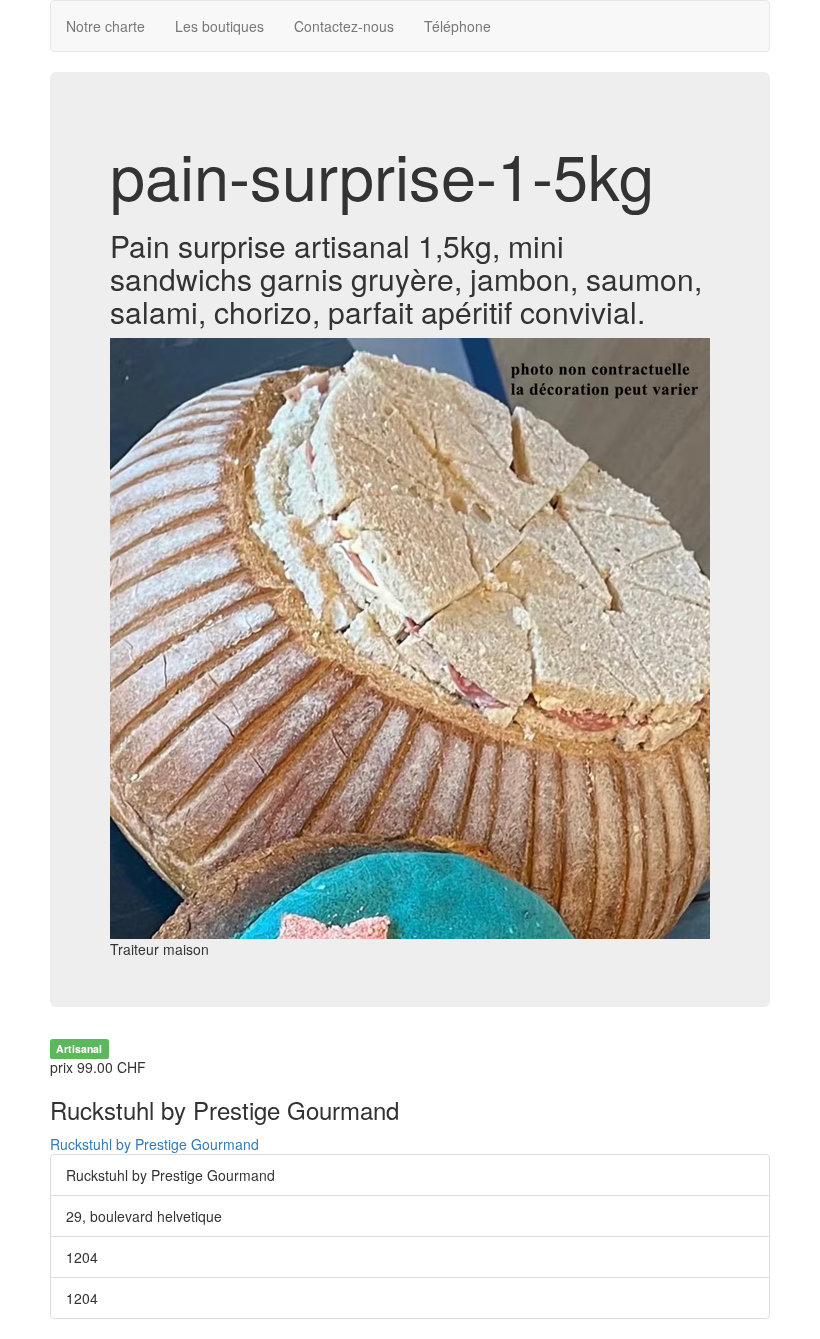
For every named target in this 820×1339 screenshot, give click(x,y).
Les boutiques (219, 26)
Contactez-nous (344, 26)
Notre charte (105, 26)
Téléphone (457, 26)
